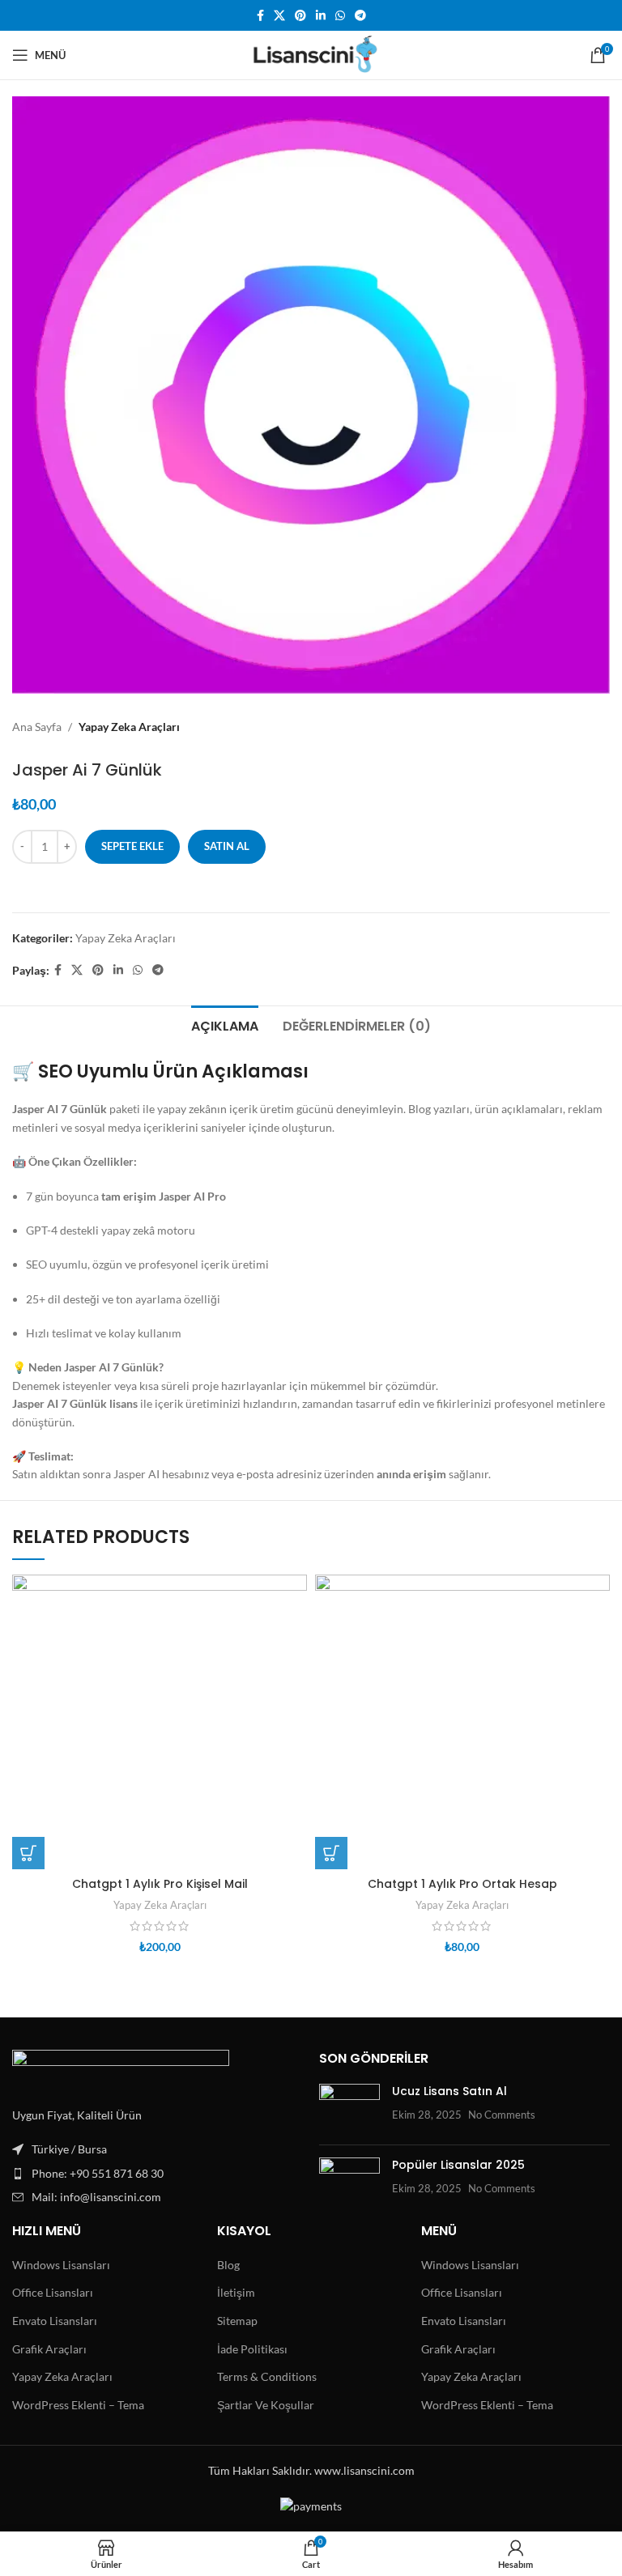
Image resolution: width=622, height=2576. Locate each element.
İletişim (236, 2292)
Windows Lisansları (61, 2265)
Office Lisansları (53, 2292)
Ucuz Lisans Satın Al (449, 2091)
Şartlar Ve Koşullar (266, 2405)
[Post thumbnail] (349, 2108)
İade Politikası (252, 2349)
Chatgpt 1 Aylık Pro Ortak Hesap (462, 1884)
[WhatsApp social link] (340, 16)
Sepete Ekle (132, 846)
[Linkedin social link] (321, 16)
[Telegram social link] (360, 16)
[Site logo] (311, 54)
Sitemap (237, 2321)
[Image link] (121, 2068)
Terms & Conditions (267, 2376)
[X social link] (279, 16)
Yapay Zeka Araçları (129, 727)
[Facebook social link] (260, 16)
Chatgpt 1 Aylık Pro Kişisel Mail (160, 1884)
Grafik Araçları (49, 2349)
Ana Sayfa (37, 727)
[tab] (225, 1024)
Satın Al (227, 846)
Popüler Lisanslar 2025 (458, 2165)
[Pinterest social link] (300, 16)
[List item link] (158, 2174)
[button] (28, 1853)
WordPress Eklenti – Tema (78, 2405)
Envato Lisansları (55, 2321)
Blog (228, 2265)
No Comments (502, 2115)
